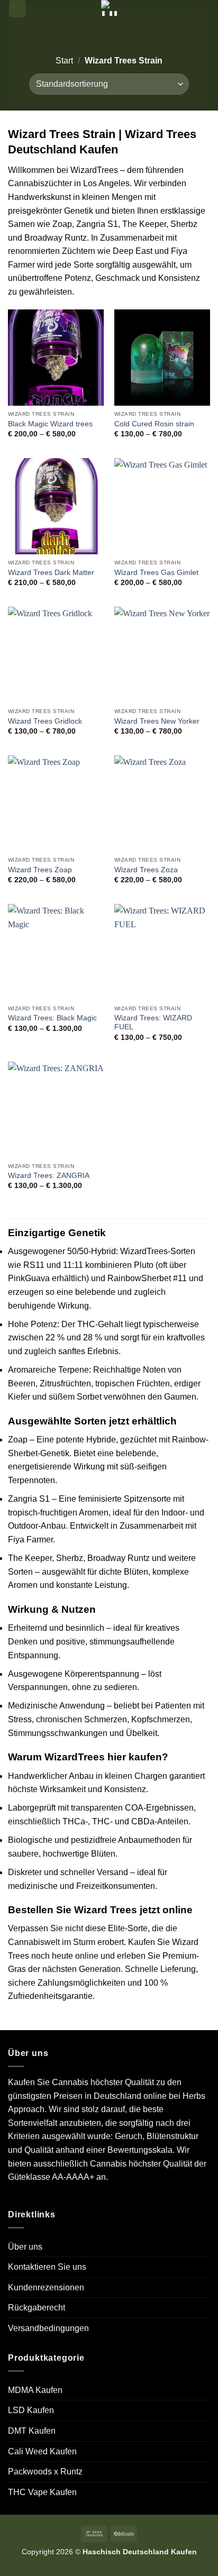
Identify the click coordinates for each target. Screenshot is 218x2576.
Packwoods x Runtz (45, 2472)
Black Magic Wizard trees (50, 424)
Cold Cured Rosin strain (154, 424)
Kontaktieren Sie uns (47, 2267)
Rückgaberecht (37, 2308)
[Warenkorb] (205, 12)
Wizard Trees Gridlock (45, 721)
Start (64, 61)
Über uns (25, 2247)
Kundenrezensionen (46, 2287)
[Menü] (17, 9)
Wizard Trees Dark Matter (51, 573)
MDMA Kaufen (35, 2390)
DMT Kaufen (32, 2431)
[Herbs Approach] (109, 8)
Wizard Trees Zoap (40, 870)
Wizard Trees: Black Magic (52, 1018)
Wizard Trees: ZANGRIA (49, 1176)
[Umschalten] (206, 2451)
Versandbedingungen (48, 2328)
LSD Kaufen (31, 2410)
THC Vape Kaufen (42, 2492)
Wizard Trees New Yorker (157, 721)
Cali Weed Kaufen (42, 2451)
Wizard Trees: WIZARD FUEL (153, 1023)
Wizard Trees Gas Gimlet (156, 573)
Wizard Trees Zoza (146, 870)
